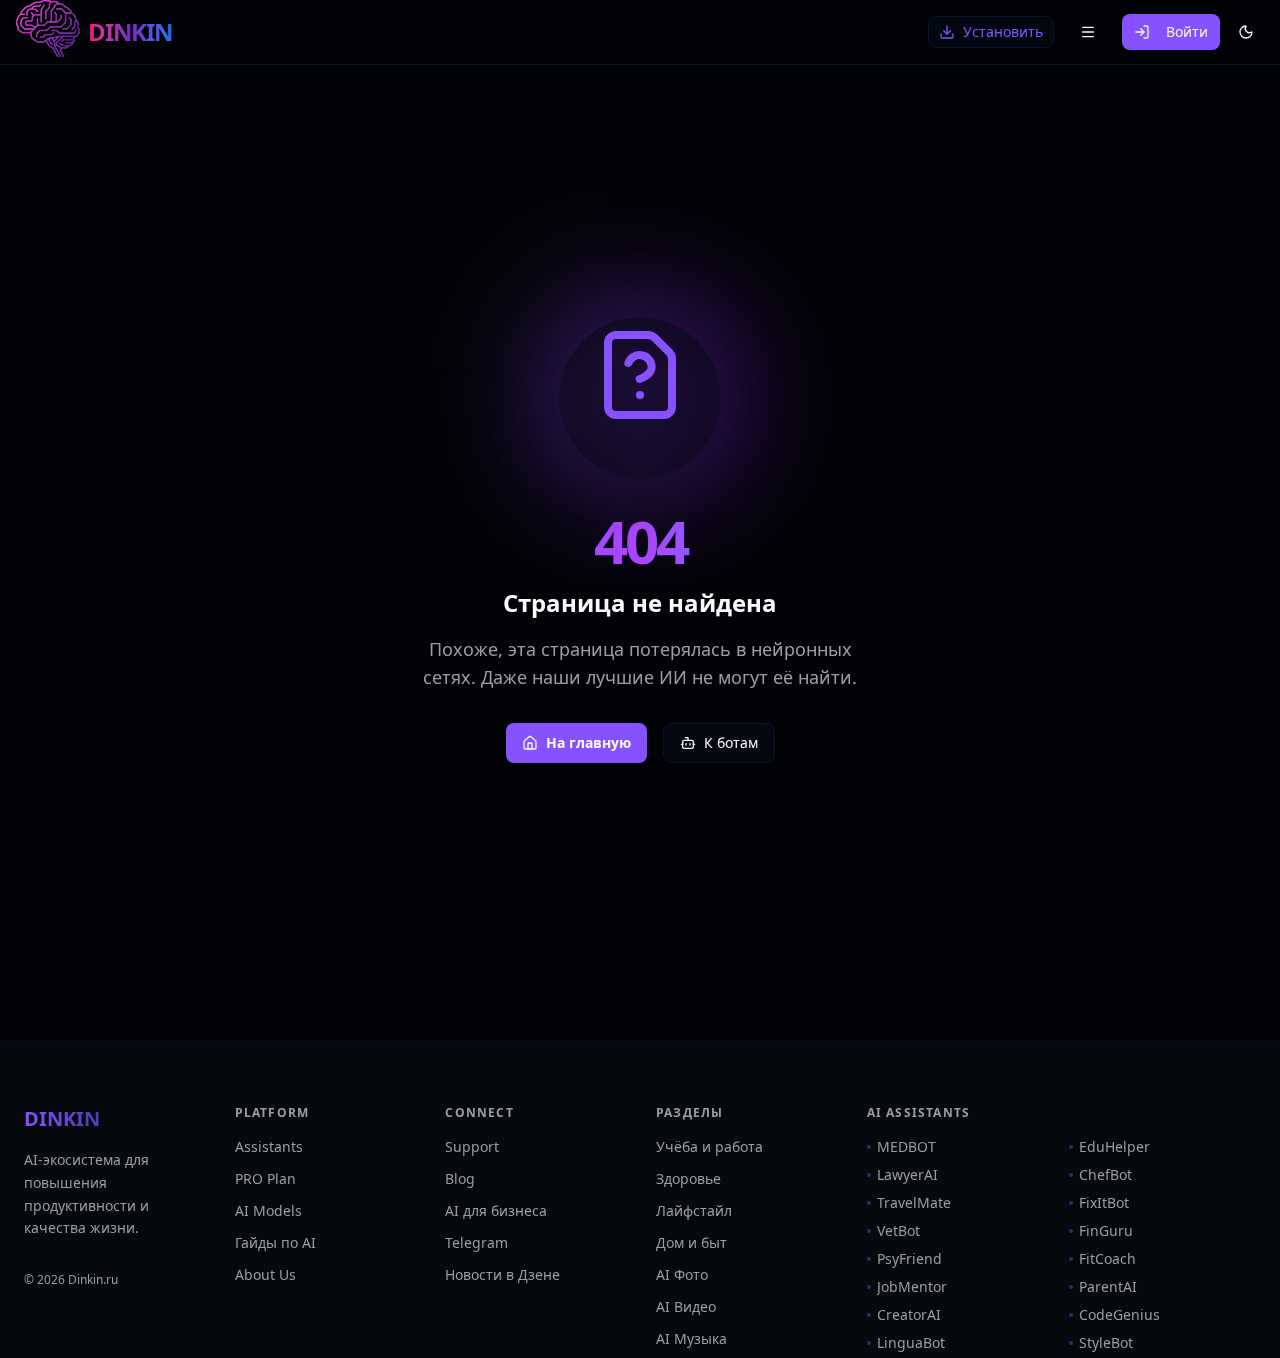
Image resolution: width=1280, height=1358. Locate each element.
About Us (265, 1274)
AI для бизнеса (496, 1210)
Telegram (476, 1242)
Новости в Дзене (502, 1274)
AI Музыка (691, 1338)
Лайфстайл (694, 1210)
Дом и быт (691, 1242)
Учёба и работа (709, 1146)
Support (472, 1146)
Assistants (269, 1146)
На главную (588, 742)
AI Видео (686, 1306)
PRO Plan (265, 1178)
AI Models (268, 1210)
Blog (460, 1178)
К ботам (731, 742)
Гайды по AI (275, 1242)
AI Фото (682, 1274)
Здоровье (688, 1178)
